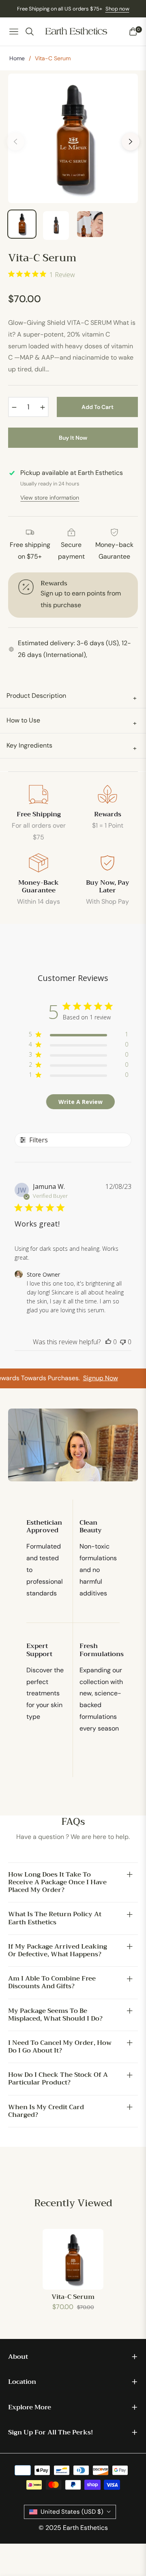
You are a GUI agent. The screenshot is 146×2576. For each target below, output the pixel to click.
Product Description (72, 697)
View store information (50, 498)
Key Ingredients (72, 747)
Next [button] (131, 142)
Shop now (117, 9)
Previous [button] (15, 142)
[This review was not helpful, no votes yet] (123, 1342)
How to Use (72, 721)
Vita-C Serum (73, 2297)
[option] (73, 138)
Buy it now (73, 438)
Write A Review (81, 1102)
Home (17, 58)
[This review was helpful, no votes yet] (108, 1342)
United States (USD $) (72, 2512)
